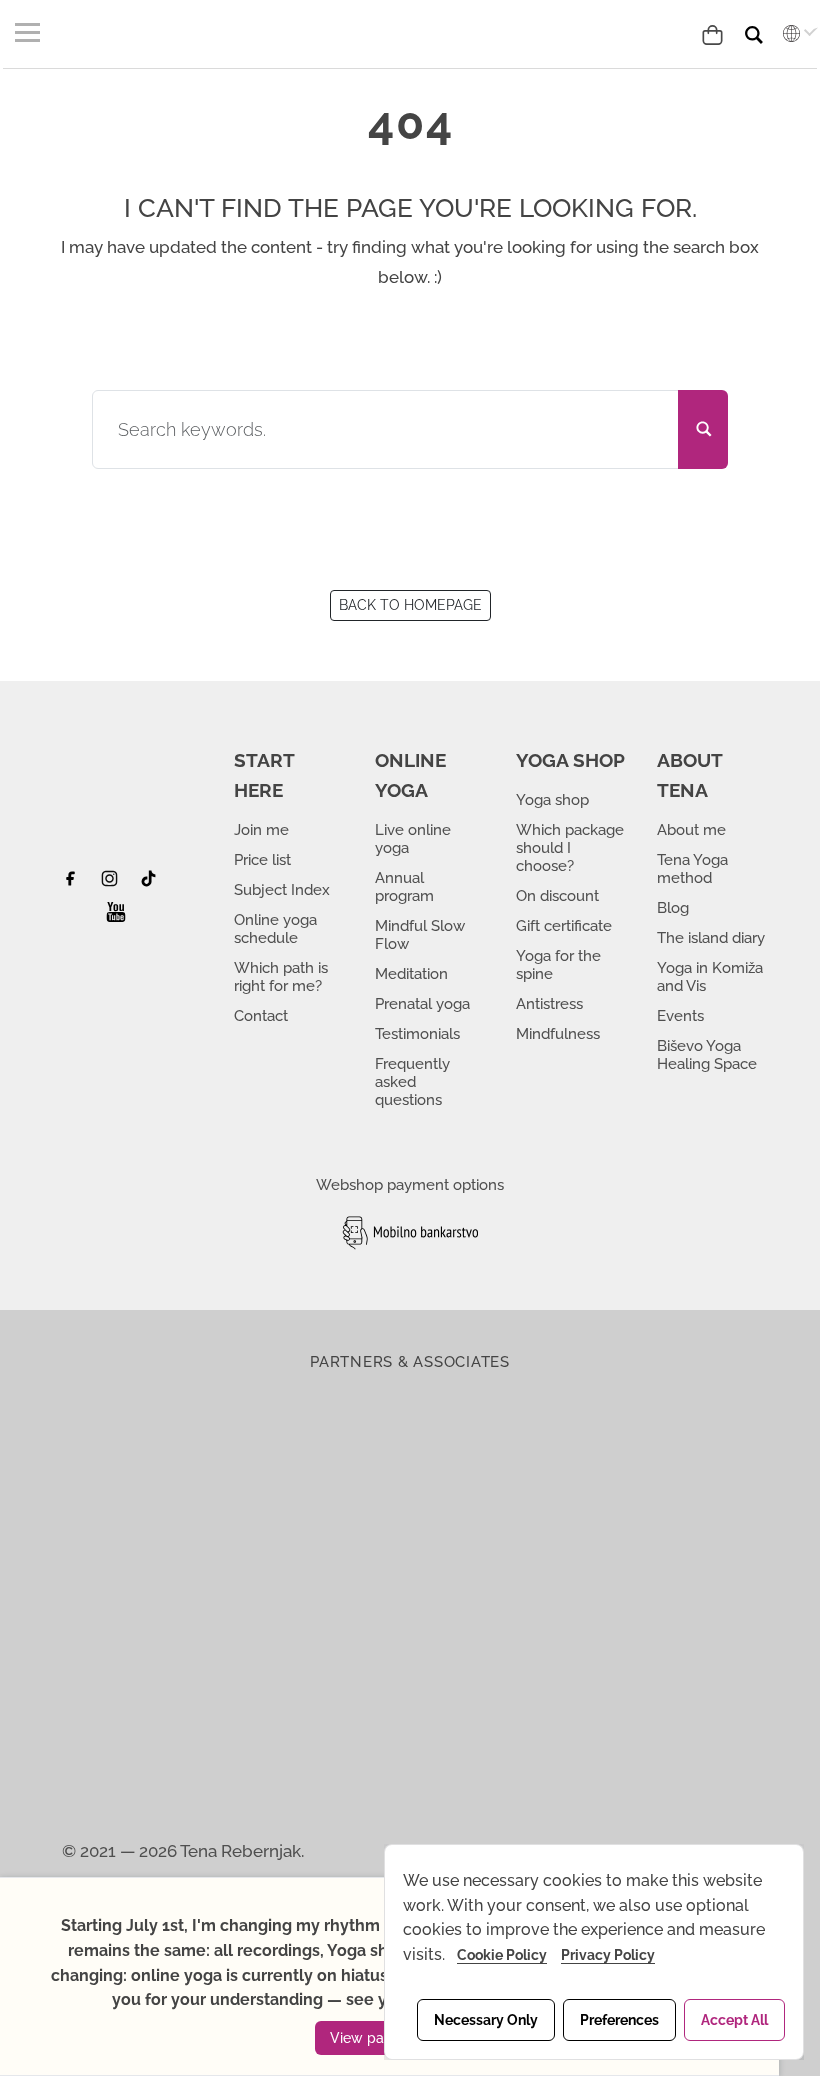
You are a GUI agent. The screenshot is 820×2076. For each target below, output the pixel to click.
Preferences (619, 2020)
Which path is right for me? (281, 977)
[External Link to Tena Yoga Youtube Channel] (116, 918)
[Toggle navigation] (30, 32)
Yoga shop (552, 800)
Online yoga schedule (275, 929)
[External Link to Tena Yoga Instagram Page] (112, 884)
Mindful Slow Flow (420, 935)
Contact (261, 1016)
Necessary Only (486, 2020)
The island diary (711, 938)
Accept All (734, 2020)
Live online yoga (413, 839)
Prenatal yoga (422, 1004)
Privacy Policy (608, 1955)
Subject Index (282, 890)
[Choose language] (795, 33)
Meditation (411, 974)
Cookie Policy (502, 1955)
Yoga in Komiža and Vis (710, 977)
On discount (557, 896)
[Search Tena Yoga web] (769, 26)
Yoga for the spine (558, 965)
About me (691, 830)
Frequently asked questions (412, 1082)
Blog (673, 908)
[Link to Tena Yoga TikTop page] (151, 884)
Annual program (404, 887)
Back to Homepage (410, 605)
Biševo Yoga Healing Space (707, 1055)
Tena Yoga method (692, 869)
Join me (261, 830)
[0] (717, 33)
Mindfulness (558, 1034)
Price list (262, 860)
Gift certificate (564, 926)
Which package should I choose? (570, 848)
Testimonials (417, 1034)
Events (680, 1016)
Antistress (549, 1004)
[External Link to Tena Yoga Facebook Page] (77, 884)
